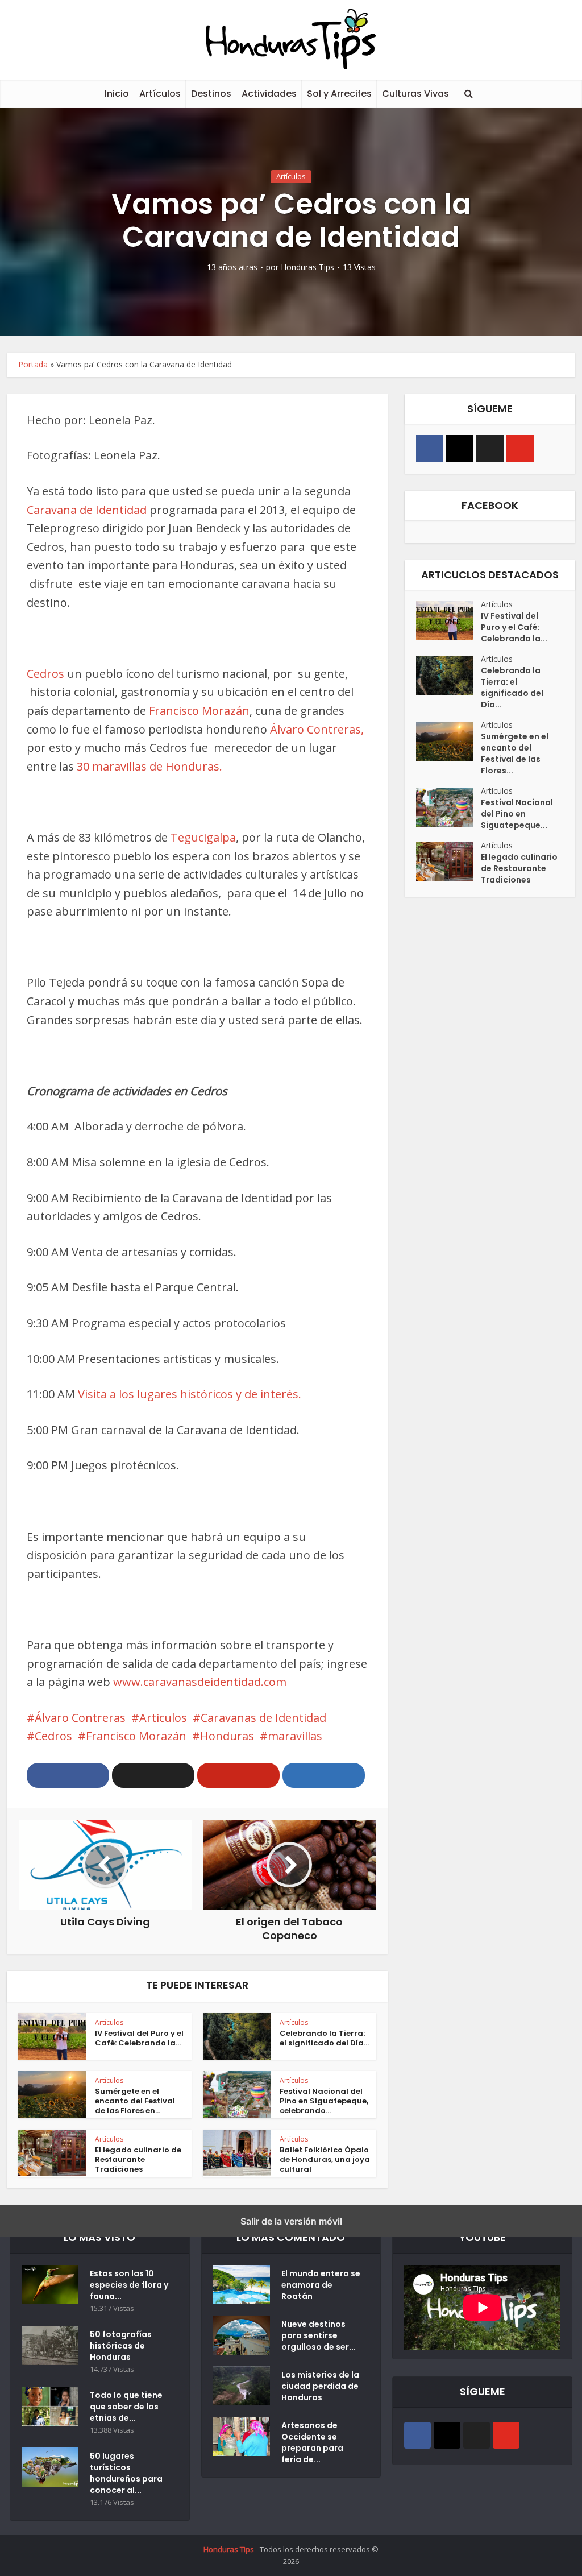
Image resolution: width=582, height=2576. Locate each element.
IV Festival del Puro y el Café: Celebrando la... (139, 2038)
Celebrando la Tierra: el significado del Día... (324, 2038)
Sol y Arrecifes (339, 94)
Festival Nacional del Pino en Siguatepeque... (517, 814)
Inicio (117, 94)
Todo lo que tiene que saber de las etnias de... (126, 2407)
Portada (33, 364)
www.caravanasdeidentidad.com (200, 1682)
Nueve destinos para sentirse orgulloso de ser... (319, 2335)
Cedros (45, 674)
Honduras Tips (307, 267)
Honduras (227, 1736)
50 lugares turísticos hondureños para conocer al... (126, 2473)
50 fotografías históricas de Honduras (121, 2346)
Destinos (211, 94)
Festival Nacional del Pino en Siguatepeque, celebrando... (324, 2101)
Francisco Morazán (199, 711)
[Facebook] (430, 449)
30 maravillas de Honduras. (149, 766)
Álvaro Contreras (80, 1718)
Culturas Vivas (415, 94)
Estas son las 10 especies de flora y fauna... (129, 2285)
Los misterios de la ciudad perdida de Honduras (320, 2386)
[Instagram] (460, 449)
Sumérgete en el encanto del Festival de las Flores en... (135, 2101)
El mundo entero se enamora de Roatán (321, 2285)
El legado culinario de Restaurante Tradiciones (138, 2159)
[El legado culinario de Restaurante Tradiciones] (448, 862)
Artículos (160, 94)
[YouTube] (520, 449)
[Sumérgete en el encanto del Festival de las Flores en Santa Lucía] (448, 741)
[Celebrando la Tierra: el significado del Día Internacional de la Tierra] (448, 675)
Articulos (163, 1718)
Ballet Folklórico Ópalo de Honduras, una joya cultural (325, 2159)
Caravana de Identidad (87, 510)
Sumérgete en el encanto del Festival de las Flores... (515, 753)
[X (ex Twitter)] (490, 449)
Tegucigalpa (202, 837)
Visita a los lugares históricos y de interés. (188, 1394)
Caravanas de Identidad (263, 1718)
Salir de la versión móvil (291, 2221)
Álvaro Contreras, (317, 729)
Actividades (269, 94)
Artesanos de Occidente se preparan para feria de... (312, 2442)
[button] (68, 1775)
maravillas (295, 1736)
